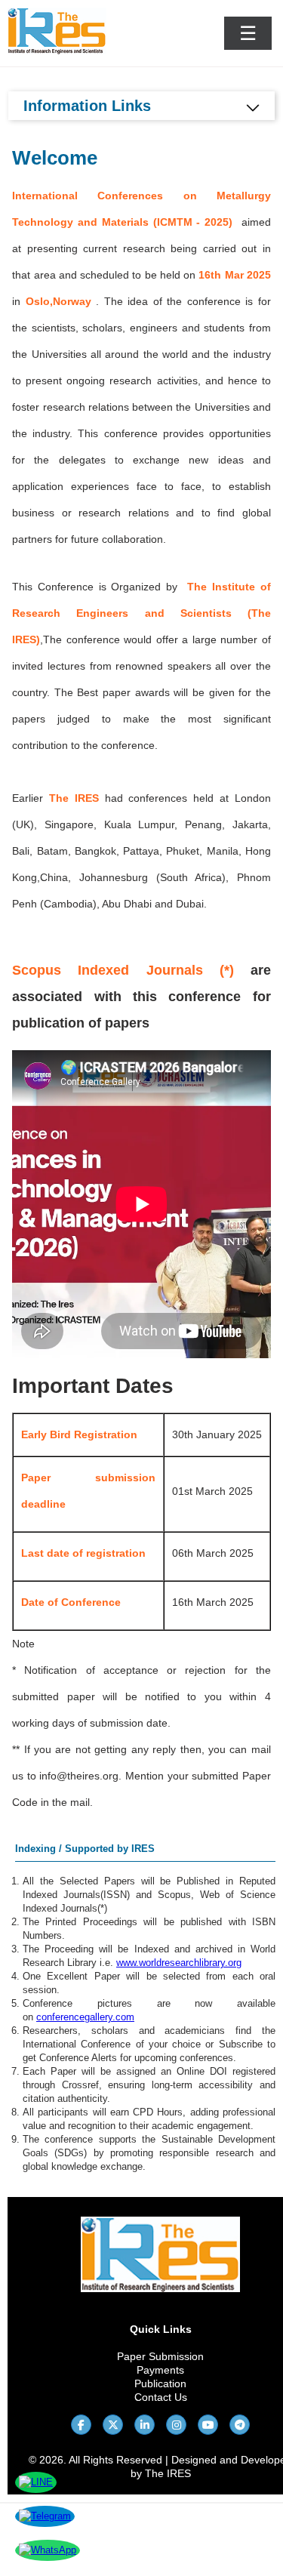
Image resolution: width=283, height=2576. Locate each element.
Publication (160, 2383)
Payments (160, 2370)
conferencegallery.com (85, 2017)
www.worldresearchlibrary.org (179, 1963)
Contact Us (161, 2397)
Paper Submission (160, 2356)
